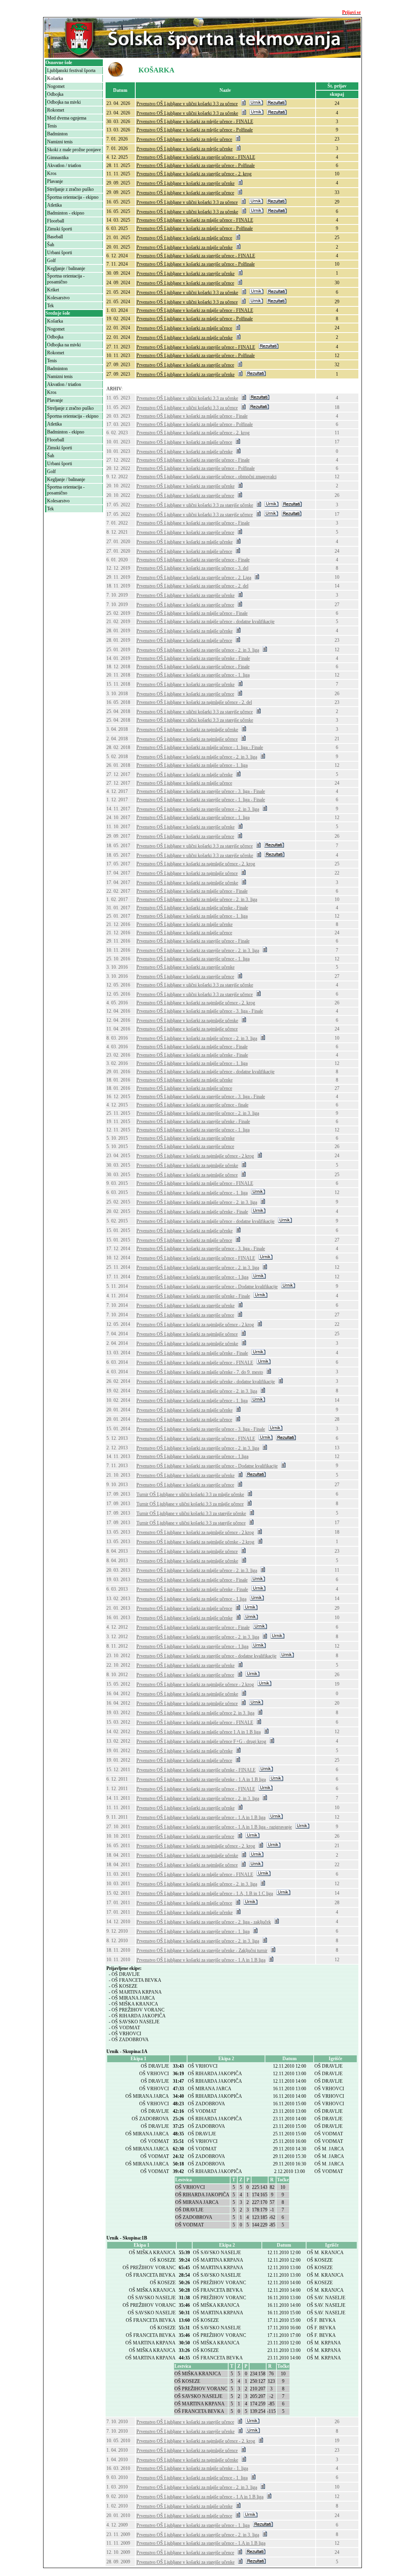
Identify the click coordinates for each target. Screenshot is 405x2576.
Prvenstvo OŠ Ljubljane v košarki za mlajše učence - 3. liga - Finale (200, 1011)
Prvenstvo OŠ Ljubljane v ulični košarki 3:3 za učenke (187, 113)
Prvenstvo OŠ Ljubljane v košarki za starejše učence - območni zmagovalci (206, 477)
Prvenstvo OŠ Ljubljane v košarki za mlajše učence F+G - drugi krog (201, 1741)
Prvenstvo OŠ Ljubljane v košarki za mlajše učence (184, 238)
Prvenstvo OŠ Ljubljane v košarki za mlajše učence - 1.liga (191, 1599)
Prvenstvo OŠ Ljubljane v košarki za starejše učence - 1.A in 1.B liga (201, 1817)
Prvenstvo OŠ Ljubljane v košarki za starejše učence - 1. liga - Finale (201, 800)
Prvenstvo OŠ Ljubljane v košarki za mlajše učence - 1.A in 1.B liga (200, 2497)
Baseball (55, 237)
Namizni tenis (60, 142)
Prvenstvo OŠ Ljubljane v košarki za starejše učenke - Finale (193, 658)
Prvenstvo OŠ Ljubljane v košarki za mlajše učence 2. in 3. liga (195, 1713)
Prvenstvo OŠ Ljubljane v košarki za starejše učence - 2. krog (194, 174)
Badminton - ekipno (66, 213)
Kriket (53, 290)
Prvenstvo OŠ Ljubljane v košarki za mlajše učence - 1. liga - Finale (200, 747)
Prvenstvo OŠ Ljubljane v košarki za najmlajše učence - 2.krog (195, 1156)
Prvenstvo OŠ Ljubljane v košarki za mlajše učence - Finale (192, 416)
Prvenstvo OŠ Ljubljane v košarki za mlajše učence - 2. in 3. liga (197, 757)
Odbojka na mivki (64, 102)
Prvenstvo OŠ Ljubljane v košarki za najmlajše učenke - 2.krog (195, 1542)
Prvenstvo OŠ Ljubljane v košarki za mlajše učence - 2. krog (193, 433)
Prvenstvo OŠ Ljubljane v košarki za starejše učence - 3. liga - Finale (201, 791)
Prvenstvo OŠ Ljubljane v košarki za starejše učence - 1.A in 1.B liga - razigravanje (214, 1827)
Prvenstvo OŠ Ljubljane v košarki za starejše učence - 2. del (192, 586)
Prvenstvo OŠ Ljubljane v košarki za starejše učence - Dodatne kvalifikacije (207, 1287)
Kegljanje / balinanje (66, 268)
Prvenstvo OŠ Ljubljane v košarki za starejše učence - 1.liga (192, 1277)
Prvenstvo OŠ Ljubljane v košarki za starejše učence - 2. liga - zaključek (204, 1922)
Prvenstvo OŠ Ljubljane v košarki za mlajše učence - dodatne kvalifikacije (205, 622)
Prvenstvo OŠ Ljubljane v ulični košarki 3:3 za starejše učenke (195, 505)
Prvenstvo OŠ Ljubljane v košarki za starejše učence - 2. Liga (194, 578)
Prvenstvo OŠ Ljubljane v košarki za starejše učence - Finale (193, 460)
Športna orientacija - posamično (66, 279)
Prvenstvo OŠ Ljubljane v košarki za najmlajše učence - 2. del (194, 702)
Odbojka (55, 94)
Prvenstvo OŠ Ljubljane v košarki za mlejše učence (184, 139)
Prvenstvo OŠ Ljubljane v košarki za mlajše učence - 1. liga (192, 765)
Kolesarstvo (58, 298)
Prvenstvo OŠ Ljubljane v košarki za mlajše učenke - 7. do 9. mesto (200, 1372)
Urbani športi (60, 253)
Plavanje (55, 181)
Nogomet (56, 86)
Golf (51, 260)
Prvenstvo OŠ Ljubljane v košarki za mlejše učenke (185, 149)
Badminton (57, 134)
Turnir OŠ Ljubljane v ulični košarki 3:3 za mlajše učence (190, 1504)
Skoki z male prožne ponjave (74, 150)
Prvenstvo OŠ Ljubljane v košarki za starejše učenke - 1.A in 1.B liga (201, 1779)
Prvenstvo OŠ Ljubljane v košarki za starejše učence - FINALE (196, 157)
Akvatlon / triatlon (64, 165)
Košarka (55, 78)
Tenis (52, 126)
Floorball (56, 221)
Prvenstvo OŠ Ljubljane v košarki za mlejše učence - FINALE (195, 122)
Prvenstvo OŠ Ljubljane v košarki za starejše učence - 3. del (192, 568)
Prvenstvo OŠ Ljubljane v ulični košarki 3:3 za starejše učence (195, 515)
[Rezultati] (276, 104)
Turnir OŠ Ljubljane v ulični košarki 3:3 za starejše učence (191, 1523)
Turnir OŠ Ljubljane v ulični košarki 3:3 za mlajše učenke (190, 1494)
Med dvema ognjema (67, 118)
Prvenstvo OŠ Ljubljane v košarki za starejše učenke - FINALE (196, 1770)
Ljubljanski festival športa (71, 70)
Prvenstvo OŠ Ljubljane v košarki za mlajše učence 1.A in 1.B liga (199, 1732)
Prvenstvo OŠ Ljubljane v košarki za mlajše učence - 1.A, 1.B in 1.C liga (205, 1894)
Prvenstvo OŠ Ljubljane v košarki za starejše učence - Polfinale (196, 165)
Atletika (54, 205)
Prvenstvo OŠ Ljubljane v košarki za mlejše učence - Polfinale (195, 130)
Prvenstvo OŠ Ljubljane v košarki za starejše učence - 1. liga (193, 675)
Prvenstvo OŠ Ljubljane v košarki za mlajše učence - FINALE (195, 220)
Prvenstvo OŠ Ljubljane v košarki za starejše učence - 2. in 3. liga (198, 650)
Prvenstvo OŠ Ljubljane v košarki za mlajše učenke (185, 247)
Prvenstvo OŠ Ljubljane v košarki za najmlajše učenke (187, 730)
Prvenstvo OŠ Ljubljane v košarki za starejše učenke (185, 183)
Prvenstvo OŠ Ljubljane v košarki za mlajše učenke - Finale (192, 908)
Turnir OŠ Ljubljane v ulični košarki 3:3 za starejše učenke (191, 1513)
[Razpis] (243, 104)
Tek (50, 306)
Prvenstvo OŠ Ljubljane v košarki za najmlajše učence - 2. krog (196, 864)
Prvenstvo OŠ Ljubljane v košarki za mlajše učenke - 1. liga (192, 2468)
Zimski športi (60, 229)
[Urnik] (256, 104)
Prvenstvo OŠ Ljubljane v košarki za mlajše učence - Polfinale (195, 228)
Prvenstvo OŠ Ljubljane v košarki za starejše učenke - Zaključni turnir (202, 1951)
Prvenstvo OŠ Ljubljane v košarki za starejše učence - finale (192, 1105)
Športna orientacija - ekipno (73, 197)
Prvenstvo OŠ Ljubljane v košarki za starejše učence (185, 193)
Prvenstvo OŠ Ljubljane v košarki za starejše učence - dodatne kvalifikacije (206, 1656)
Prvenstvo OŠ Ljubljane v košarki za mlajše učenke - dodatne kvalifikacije (206, 1382)
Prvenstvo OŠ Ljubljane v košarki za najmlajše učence (187, 739)
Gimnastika (58, 158)
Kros (52, 173)
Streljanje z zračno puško (70, 189)
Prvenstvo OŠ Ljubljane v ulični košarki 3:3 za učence (187, 104)
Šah (51, 245)
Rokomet (56, 110)
